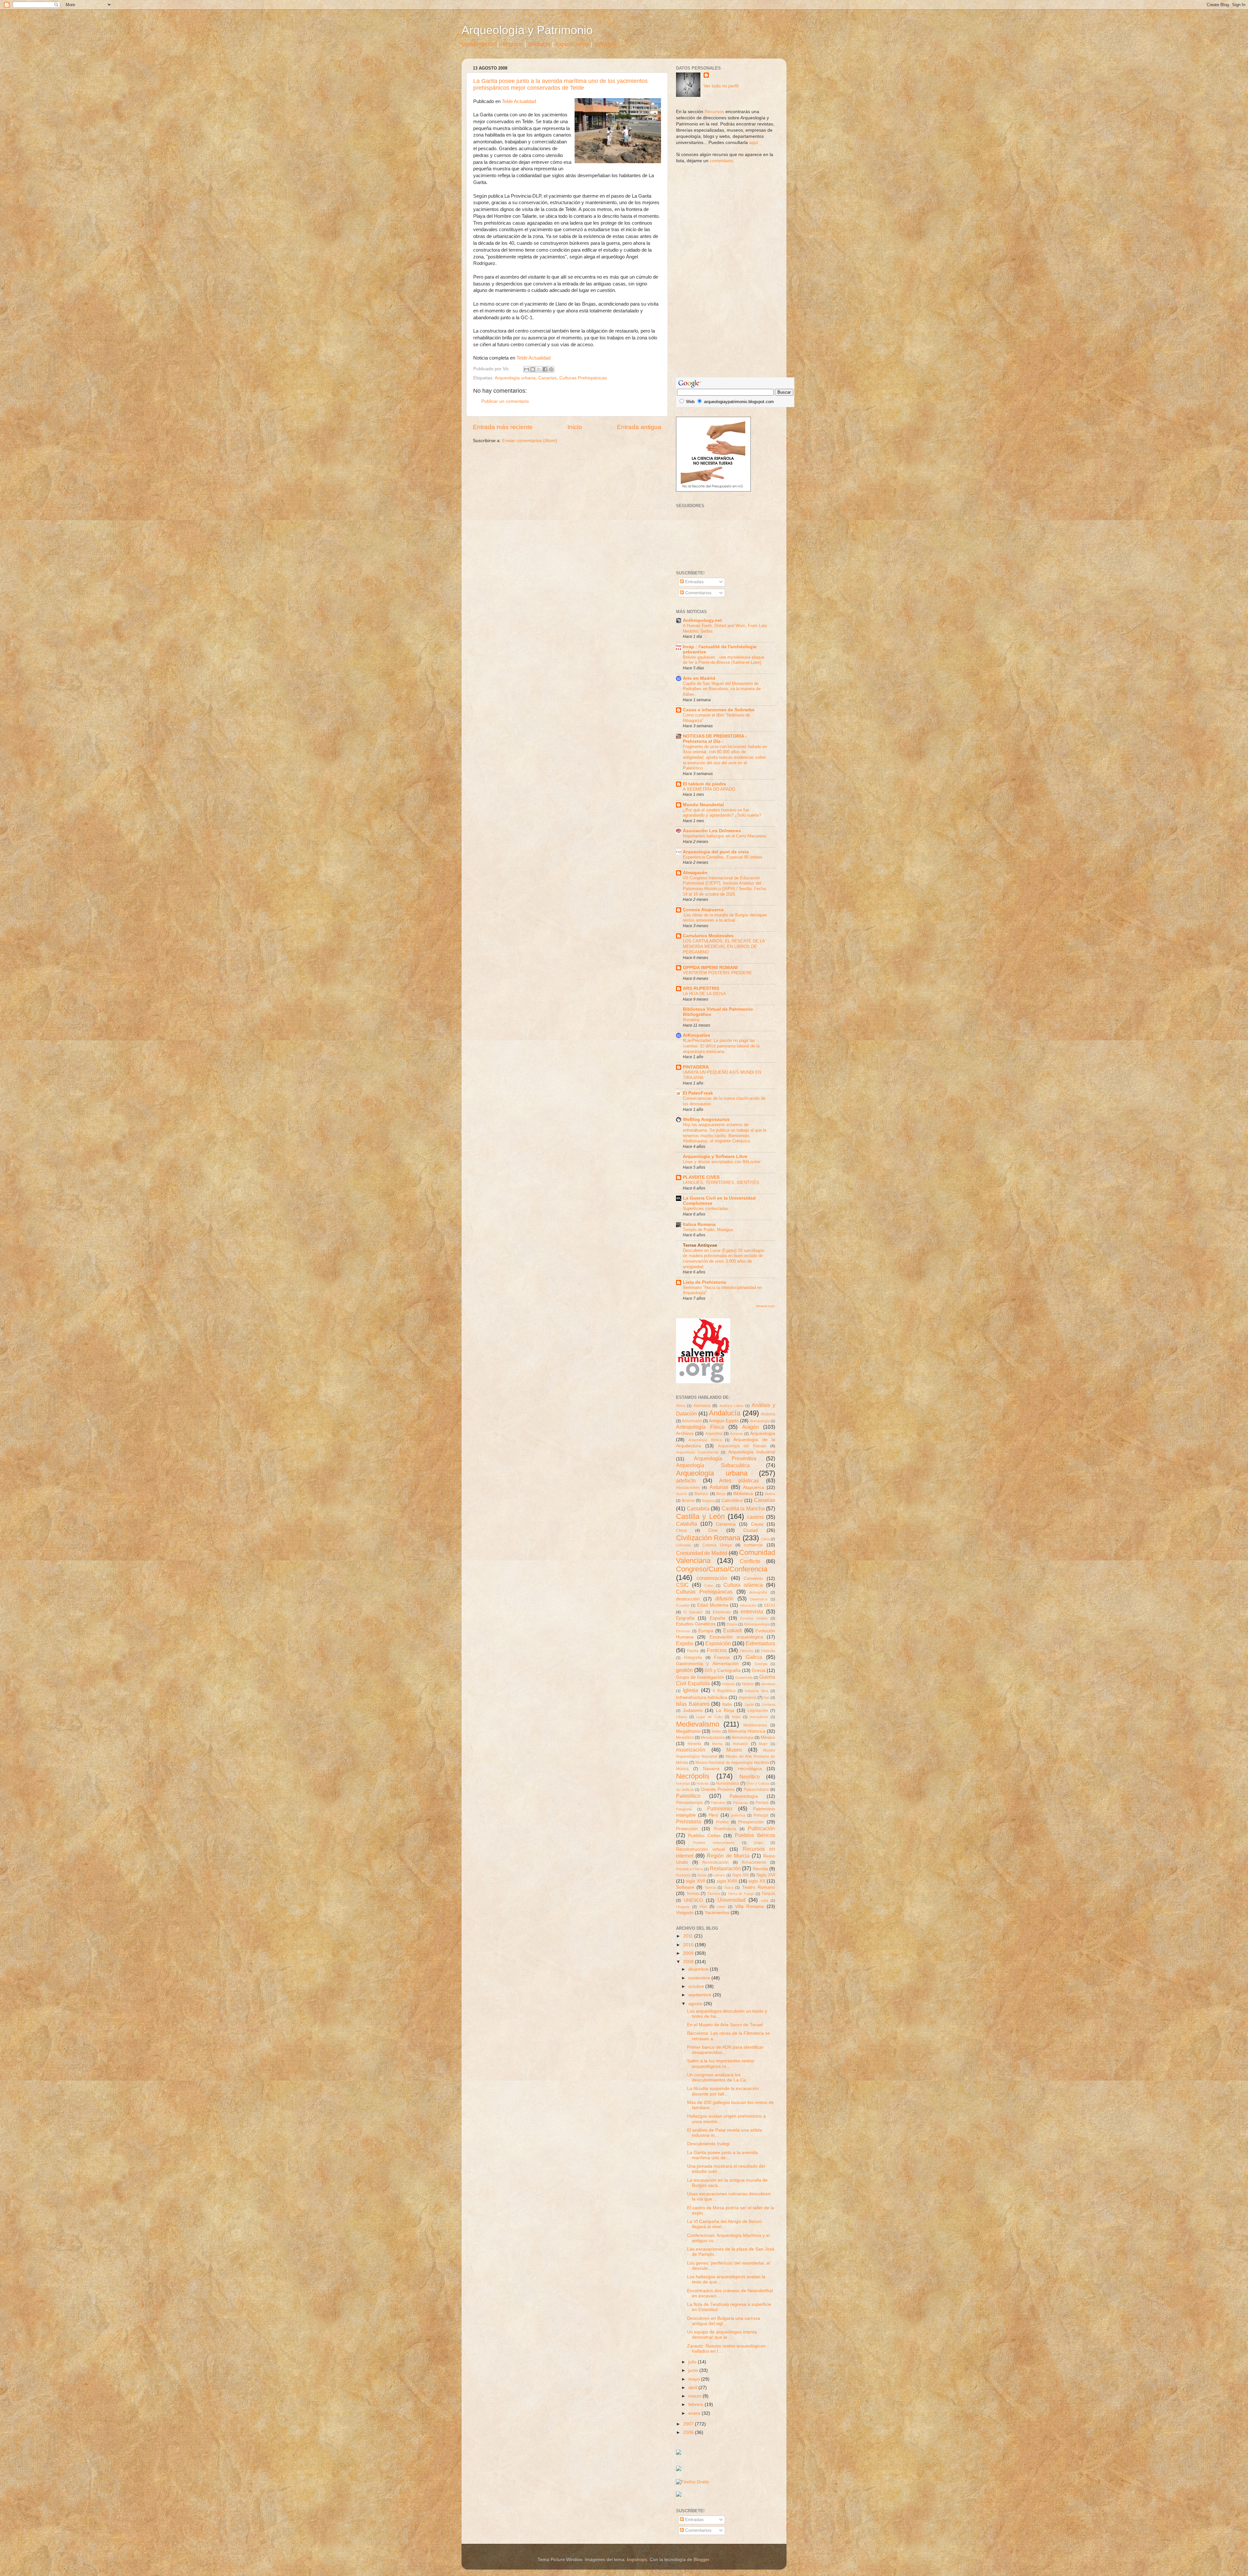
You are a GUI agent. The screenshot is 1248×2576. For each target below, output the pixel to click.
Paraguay (741, 1803)
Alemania (702, 1406)
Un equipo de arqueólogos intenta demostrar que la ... (722, 2335)
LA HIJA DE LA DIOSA (704, 994)
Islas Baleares (693, 1704)
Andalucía (725, 1413)
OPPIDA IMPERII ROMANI (710, 968)
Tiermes (714, 1894)
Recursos (714, 112)
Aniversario (692, 1421)
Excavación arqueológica (736, 1637)
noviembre (700, 1978)
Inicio (575, 427)
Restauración (725, 1868)
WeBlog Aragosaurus (706, 1119)
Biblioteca (743, 1494)
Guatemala (744, 1677)
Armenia (736, 1434)
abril (693, 2388)
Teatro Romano (759, 1887)
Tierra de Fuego (741, 1894)
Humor (748, 1684)
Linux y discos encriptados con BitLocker (722, 1162)
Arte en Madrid (699, 678)
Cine (713, 1530)
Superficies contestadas (706, 1209)
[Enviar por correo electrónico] (526, 369)
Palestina (718, 1803)
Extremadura (760, 1643)
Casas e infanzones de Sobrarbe (719, 710)
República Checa (689, 1869)
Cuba (708, 1585)
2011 (689, 1936)
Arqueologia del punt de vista (716, 852)
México (768, 1737)
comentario (721, 161)
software (605, 44)
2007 (689, 2424)
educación (748, 1605)
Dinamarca (759, 1599)
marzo (695, 2396)
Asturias (719, 1487)
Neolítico (750, 1777)
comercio (753, 1545)
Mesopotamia (713, 1738)
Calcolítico (732, 1500)
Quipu (758, 1843)
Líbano (681, 1717)
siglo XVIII (727, 1881)
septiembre (701, 1995)
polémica (738, 1815)
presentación (479, 44)
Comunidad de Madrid (702, 1553)
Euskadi (733, 1630)
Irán (767, 1698)
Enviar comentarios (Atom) (530, 441)
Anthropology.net (702, 620)
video (721, 1907)
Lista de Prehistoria (704, 1282)
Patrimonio (720, 1808)
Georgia (761, 1664)
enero (695, 2413)
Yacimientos (717, 1913)
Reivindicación (715, 1862)
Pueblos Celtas (704, 1836)
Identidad (768, 1684)
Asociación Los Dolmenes (712, 831)
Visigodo (685, 1913)
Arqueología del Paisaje (742, 1446)
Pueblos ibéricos (755, 1835)
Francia (722, 1657)
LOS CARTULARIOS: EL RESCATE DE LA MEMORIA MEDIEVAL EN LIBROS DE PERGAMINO (724, 946)
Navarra (711, 1769)
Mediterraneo (755, 1725)
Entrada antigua (639, 427)
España (718, 1618)
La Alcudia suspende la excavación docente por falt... (723, 2091)
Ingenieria (748, 1698)
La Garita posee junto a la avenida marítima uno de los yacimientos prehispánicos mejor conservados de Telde (560, 84)
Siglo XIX (741, 1875)
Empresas (722, 1612)
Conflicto (750, 1561)
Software (685, 1887)
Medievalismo (698, 1724)
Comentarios (698, 593)
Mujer (763, 1744)
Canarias (547, 378)
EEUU (770, 1605)
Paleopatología (689, 1803)
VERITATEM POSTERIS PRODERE (717, 973)
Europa (706, 1631)
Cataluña (687, 1524)
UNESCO (693, 1900)
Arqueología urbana (515, 378)
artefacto (539, 44)
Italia (727, 1704)
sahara (719, 1875)
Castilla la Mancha (743, 1508)
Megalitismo (688, 1731)
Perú (713, 1815)
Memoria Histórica (747, 1731)
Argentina (714, 1434)
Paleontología (744, 1796)
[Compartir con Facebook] (545, 369)
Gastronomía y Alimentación (707, 1664)
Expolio (685, 1643)
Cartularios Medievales (708, 936)
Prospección (751, 1822)
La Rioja (725, 1710)
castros (755, 1517)
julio (693, 2362)
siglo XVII (695, 1881)
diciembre (699, 1969)
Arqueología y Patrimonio (527, 30)
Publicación (761, 1828)
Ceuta (757, 1524)
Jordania (768, 1704)
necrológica (750, 1769)
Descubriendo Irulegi (708, 2144)
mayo (695, 2379)
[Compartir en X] (539, 369)
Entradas (694, 582)
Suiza (729, 1887)
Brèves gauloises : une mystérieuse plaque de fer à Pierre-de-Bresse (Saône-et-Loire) (723, 660)
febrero (696, 2405)
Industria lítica (756, 1691)
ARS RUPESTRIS (701, 988)
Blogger (701, 2560)
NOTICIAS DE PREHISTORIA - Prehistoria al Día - (715, 739)
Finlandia (768, 1651)
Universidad (732, 1900)
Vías (703, 1907)
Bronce (688, 1501)
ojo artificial (685, 1790)
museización (691, 1750)
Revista (760, 1869)
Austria (682, 1494)
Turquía (768, 1894)
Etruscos (683, 1631)
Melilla (716, 1731)
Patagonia (684, 1809)
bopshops (637, 2560)
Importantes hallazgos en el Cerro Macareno (724, 836)
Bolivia (770, 1494)
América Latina (731, 1406)
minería (694, 1744)
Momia (717, 1744)
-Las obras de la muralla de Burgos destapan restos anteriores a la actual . (725, 918)
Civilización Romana (708, 1538)
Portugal (761, 1815)
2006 (689, 2432)
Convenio (753, 1578)
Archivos (685, 1433)
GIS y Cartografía (723, 1670)
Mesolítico (685, 1738)
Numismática (728, 1783)
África (681, 1406)
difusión (724, 1598)
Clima (765, 1539)
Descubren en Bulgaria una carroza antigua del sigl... (724, 2321)
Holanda (728, 1684)
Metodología (743, 1738)
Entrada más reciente (503, 427)
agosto (696, 2004)
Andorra (768, 1414)
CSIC (682, 1585)
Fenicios (717, 1650)
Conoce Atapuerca (703, 910)
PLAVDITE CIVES (701, 1177)
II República (724, 1691)
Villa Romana (750, 1906)
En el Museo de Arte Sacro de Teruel (725, 2025)
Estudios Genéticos (696, 1624)
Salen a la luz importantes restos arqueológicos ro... (721, 2063)
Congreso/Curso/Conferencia (722, 1569)
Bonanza (691, 1020)
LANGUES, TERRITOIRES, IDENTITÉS (721, 1183)
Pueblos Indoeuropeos (714, 1843)
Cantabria (698, 1508)
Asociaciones (688, 1488)
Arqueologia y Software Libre (715, 1157)
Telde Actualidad (519, 101)
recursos (512, 44)
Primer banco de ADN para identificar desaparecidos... (725, 2050)
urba (764, 1900)
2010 (689, 1945)
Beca (721, 1494)
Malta (736, 1717)
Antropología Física (700, 1427)
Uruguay (683, 1907)
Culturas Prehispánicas (583, 378)
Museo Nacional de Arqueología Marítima (732, 1763)
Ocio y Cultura (758, 1783)
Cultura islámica (743, 1585)
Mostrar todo (766, 1306)
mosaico (740, 1744)
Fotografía (693, 1658)
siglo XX (757, 1881)
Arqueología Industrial (752, 1452)
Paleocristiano (756, 1790)
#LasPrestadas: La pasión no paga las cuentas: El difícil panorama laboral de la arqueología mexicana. (721, 1046)
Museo (734, 1750)
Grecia (759, 1670)
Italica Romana (699, 1224)
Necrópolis (693, 1776)
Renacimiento (754, 1862)
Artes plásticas (739, 1480)
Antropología (760, 1421)
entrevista (752, 1611)
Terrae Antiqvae (700, 1245)
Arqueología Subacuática (713, 1465)
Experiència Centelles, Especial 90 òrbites (723, 857)
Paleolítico (688, 1796)
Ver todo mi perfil (721, 86)
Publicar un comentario (505, 401)
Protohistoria (725, 1829)
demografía (758, 1592)
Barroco (702, 1494)
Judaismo (693, 1710)
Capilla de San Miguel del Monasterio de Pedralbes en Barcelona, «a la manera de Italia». (722, 689)
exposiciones (572, 44)
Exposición (718, 1643)
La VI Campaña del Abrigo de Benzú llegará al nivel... (724, 2224)
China (681, 1531)
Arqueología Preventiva (725, 1458)
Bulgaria (708, 1501)
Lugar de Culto (709, 1717)
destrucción (688, 1599)
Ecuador (683, 1605)
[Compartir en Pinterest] (551, 369)
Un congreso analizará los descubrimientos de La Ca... (718, 2077)
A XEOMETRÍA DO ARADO (709, 789)
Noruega (683, 1783)
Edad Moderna (713, 1605)
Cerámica (726, 1524)
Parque (762, 1803)
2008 (689, 1962)
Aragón (750, 1427)
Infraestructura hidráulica (702, 1697)
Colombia (683, 1545)
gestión (684, 1670)
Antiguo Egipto (724, 1421)
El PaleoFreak (698, 1093)
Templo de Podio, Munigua (708, 1230)
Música (682, 1769)
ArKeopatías (696, 1035)
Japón (749, 1704)
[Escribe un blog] (533, 369)
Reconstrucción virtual (700, 1849)
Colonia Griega (717, 1545)
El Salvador (693, 1612)
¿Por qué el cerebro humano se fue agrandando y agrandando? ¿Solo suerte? (722, 813)
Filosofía (746, 1651)
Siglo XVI (766, 1875)
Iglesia (690, 1690)
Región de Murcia (728, 1856)
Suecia (710, 1887)
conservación (712, 1578)
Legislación (758, 1711)
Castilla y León (700, 1516)
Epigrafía (685, 1618)
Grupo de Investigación (700, 1677)
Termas (693, 1894)
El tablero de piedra (704, 784)
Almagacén (695, 873)
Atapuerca (754, 1487)
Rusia (702, 1875)
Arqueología (763, 1433)
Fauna (693, 1651)
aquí (754, 143)
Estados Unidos (754, 1618)
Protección (687, 1829)
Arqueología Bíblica (705, 1440)
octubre (697, 1986)
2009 (689, 1953)
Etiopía (732, 1624)
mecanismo (759, 1717)
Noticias (703, 1783)
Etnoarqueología (757, 1624)
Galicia (754, 1657)
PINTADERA (696, 1067)
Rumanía (683, 1875)
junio (694, 2370)
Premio (722, 1822)
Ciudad (751, 1530)
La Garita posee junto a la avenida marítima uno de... (722, 2155)
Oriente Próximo (718, 1789)
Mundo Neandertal (703, 805)
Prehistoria (689, 1821)
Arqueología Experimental (697, 1452)
